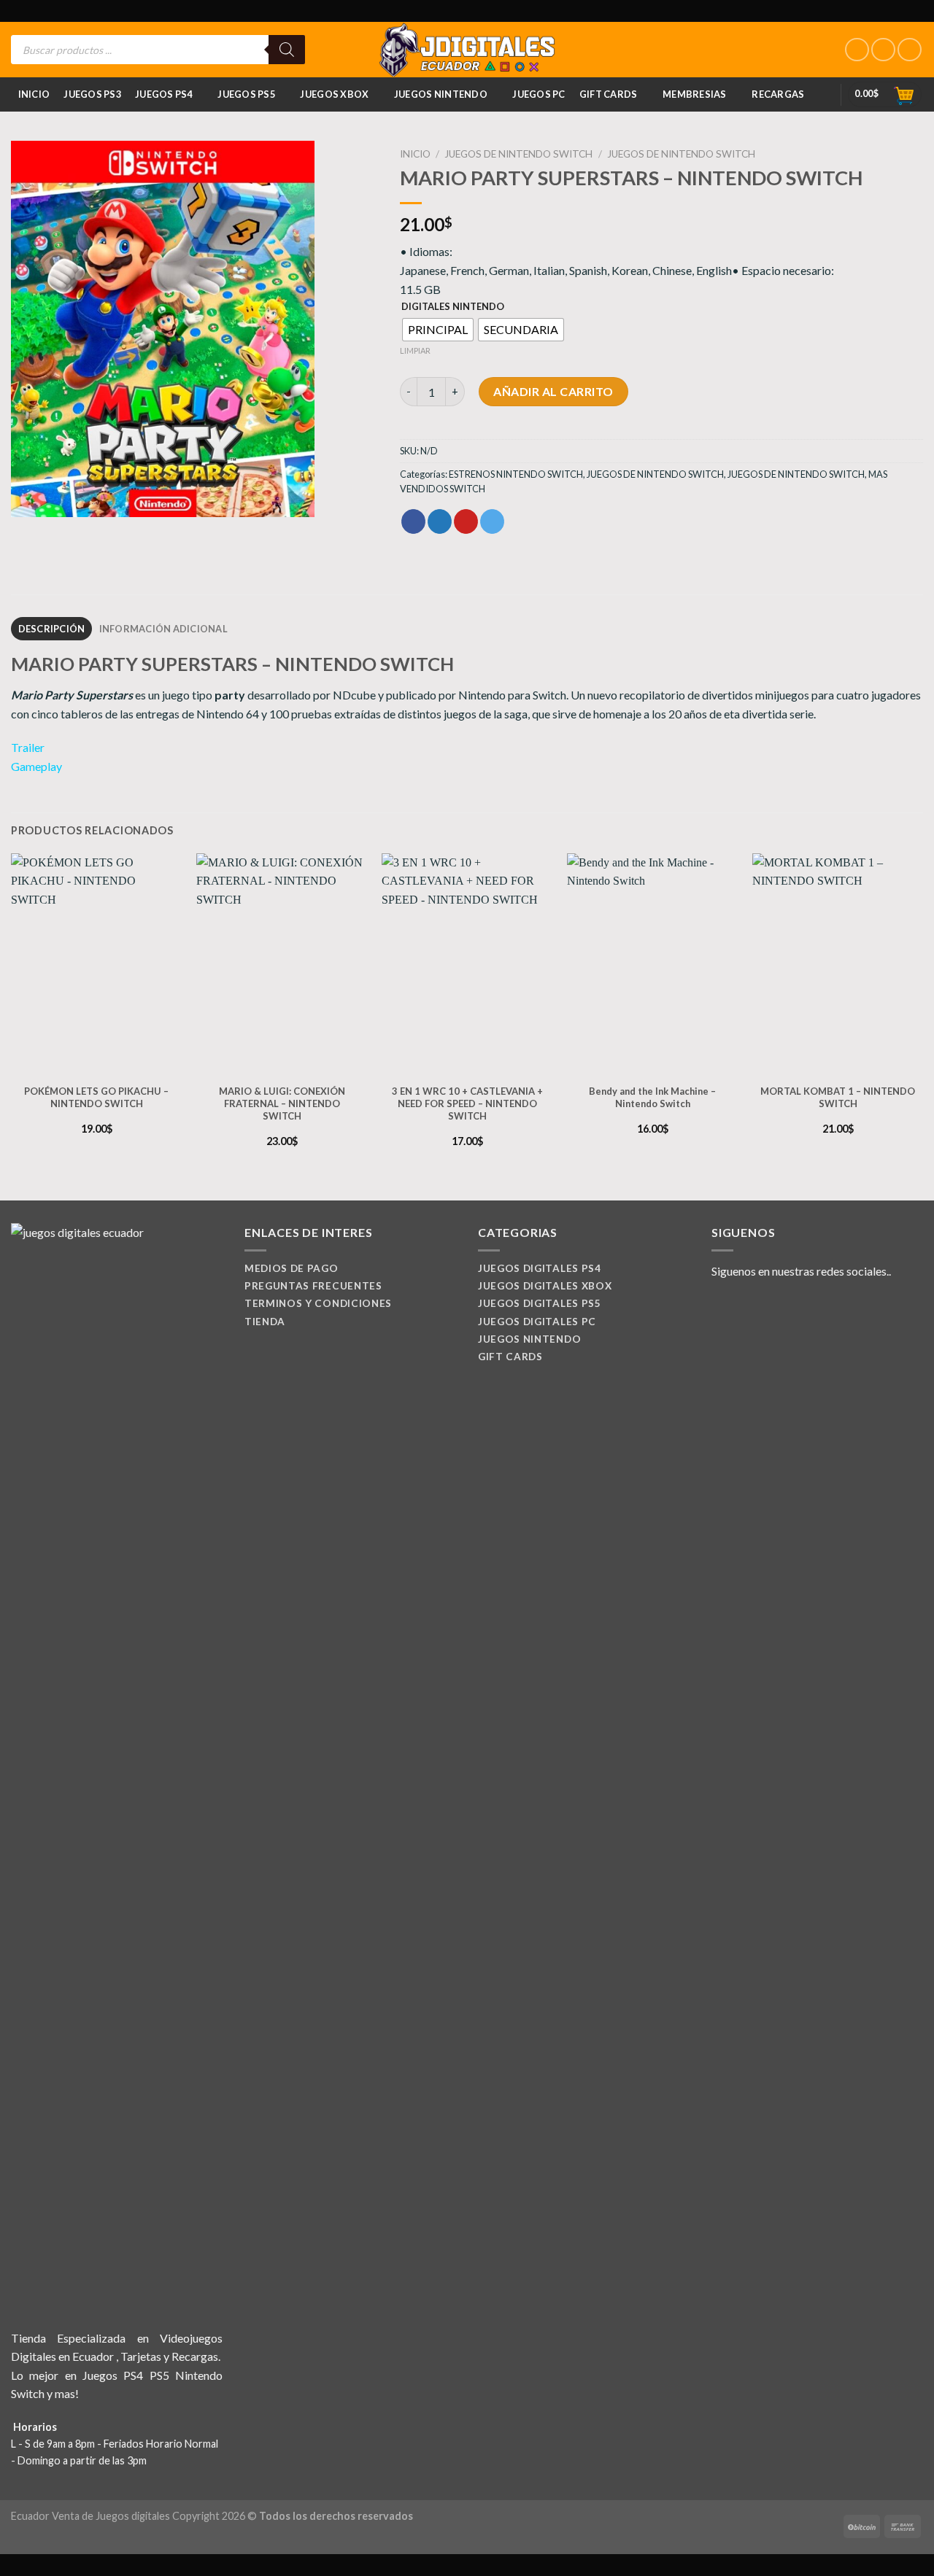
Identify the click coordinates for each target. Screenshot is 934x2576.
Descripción (52, 629)
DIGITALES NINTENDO (453, 307)
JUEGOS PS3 (92, 94)
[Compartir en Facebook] (413, 521)
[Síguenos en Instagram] (883, 50)
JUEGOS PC (539, 94)
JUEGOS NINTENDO (441, 94)
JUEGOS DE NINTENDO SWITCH (518, 154)
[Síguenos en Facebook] (857, 50)
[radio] (438, 330)
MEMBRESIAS (695, 94)
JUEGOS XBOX (334, 94)
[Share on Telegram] (492, 521)
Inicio (34, 94)
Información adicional (163, 629)
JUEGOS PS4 (164, 94)
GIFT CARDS (609, 94)
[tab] (51, 629)
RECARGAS (778, 94)
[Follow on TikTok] (910, 50)
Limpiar (415, 350)
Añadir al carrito (553, 391)
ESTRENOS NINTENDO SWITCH (516, 474)
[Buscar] (287, 50)
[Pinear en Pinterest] (466, 521)
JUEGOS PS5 (246, 94)
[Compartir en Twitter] (440, 521)
